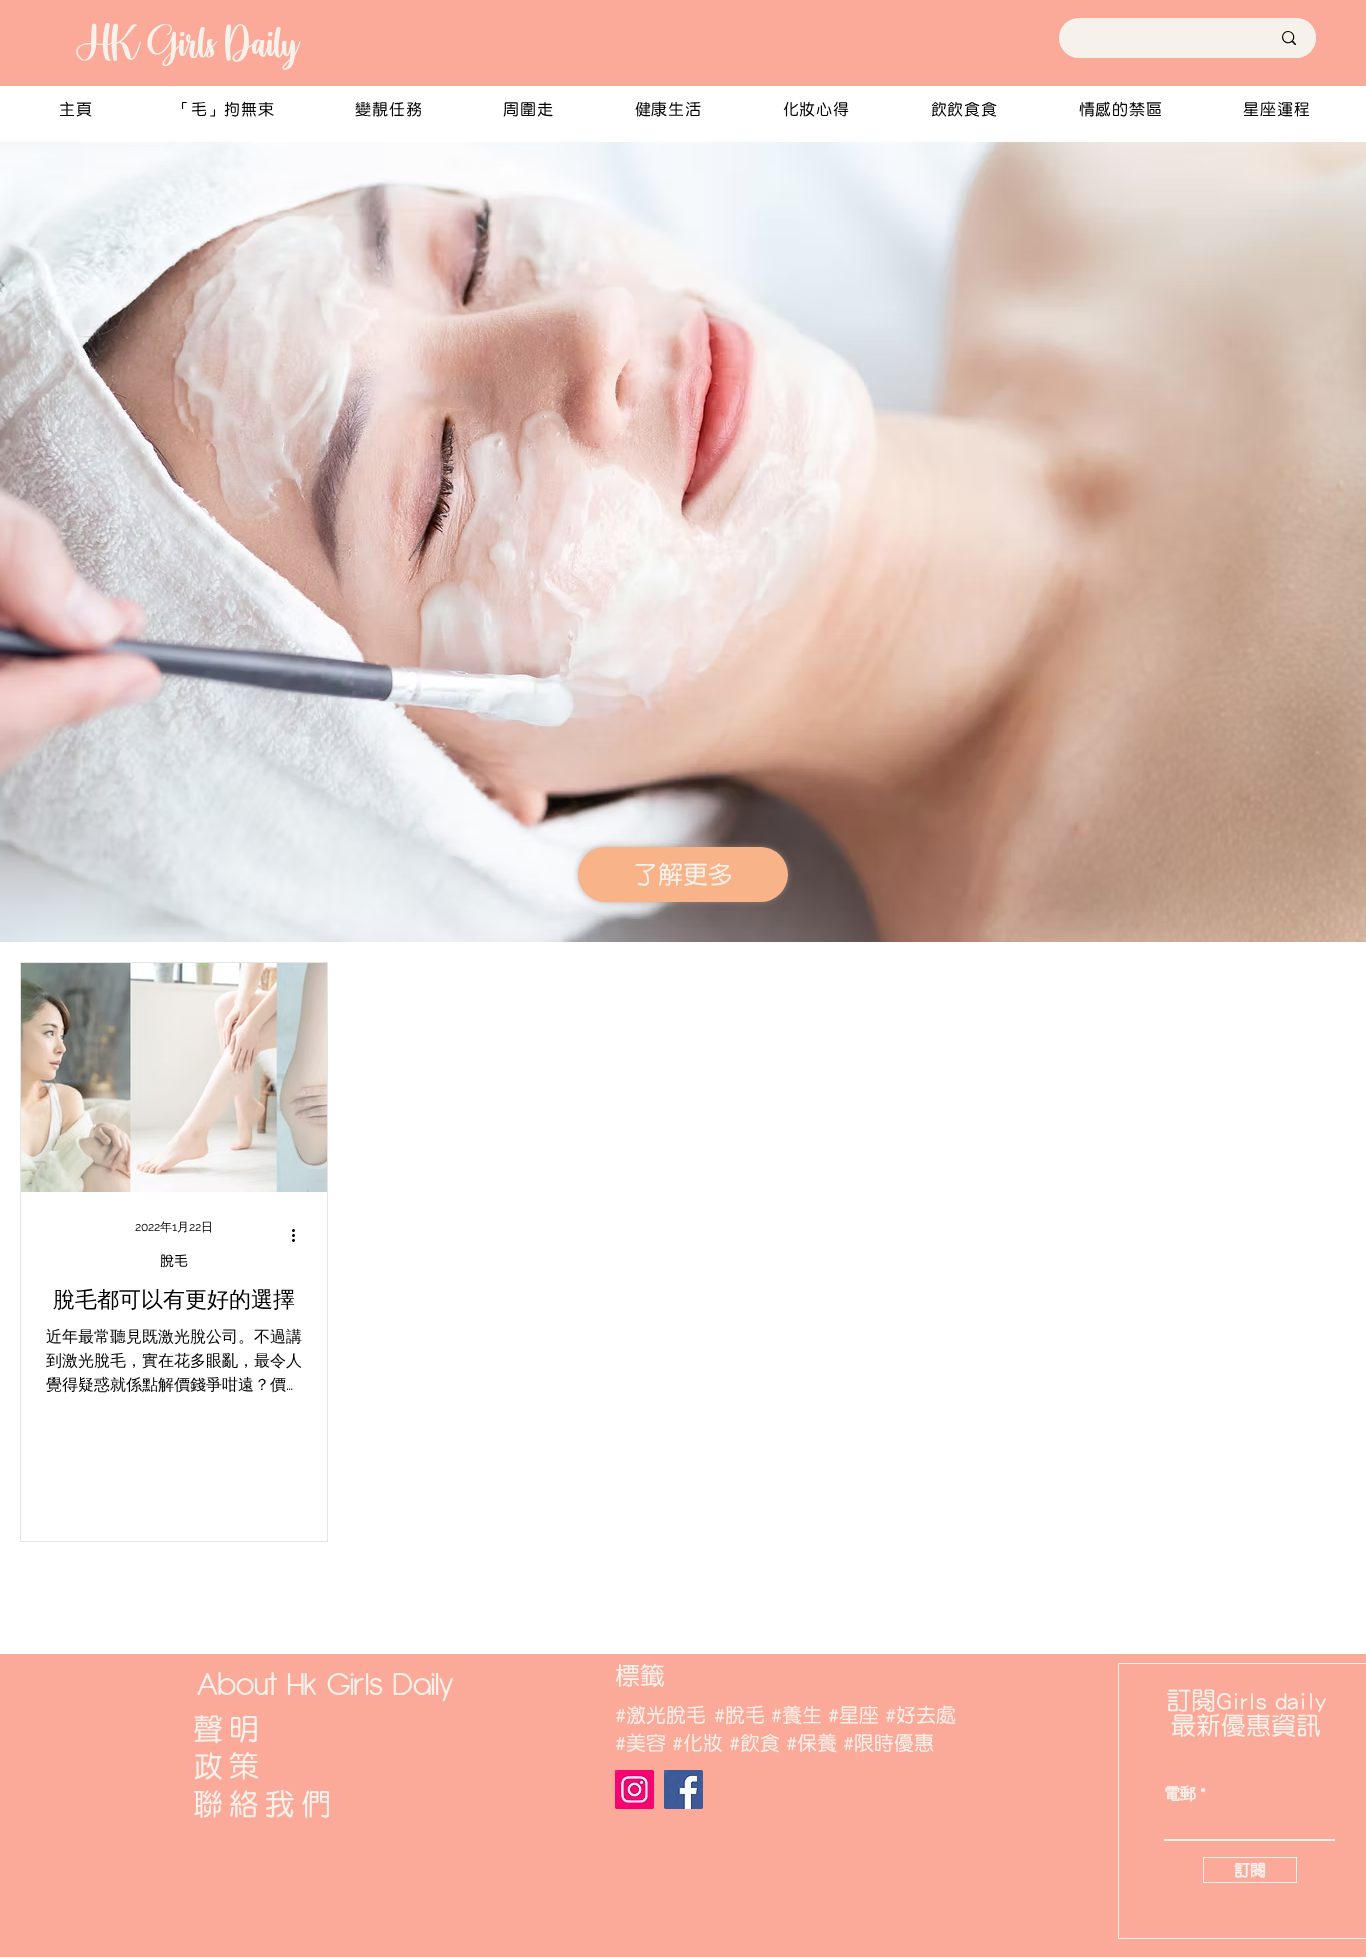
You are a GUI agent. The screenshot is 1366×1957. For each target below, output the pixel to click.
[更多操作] (300, 1236)
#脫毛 (739, 1715)
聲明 (229, 1729)
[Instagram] (634, 1789)
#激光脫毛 (660, 1715)
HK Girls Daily (186, 43)
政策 (229, 1766)
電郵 (1180, 1794)
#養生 (796, 1715)
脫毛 (174, 1261)
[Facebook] (683, 1789)
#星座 (853, 1715)
